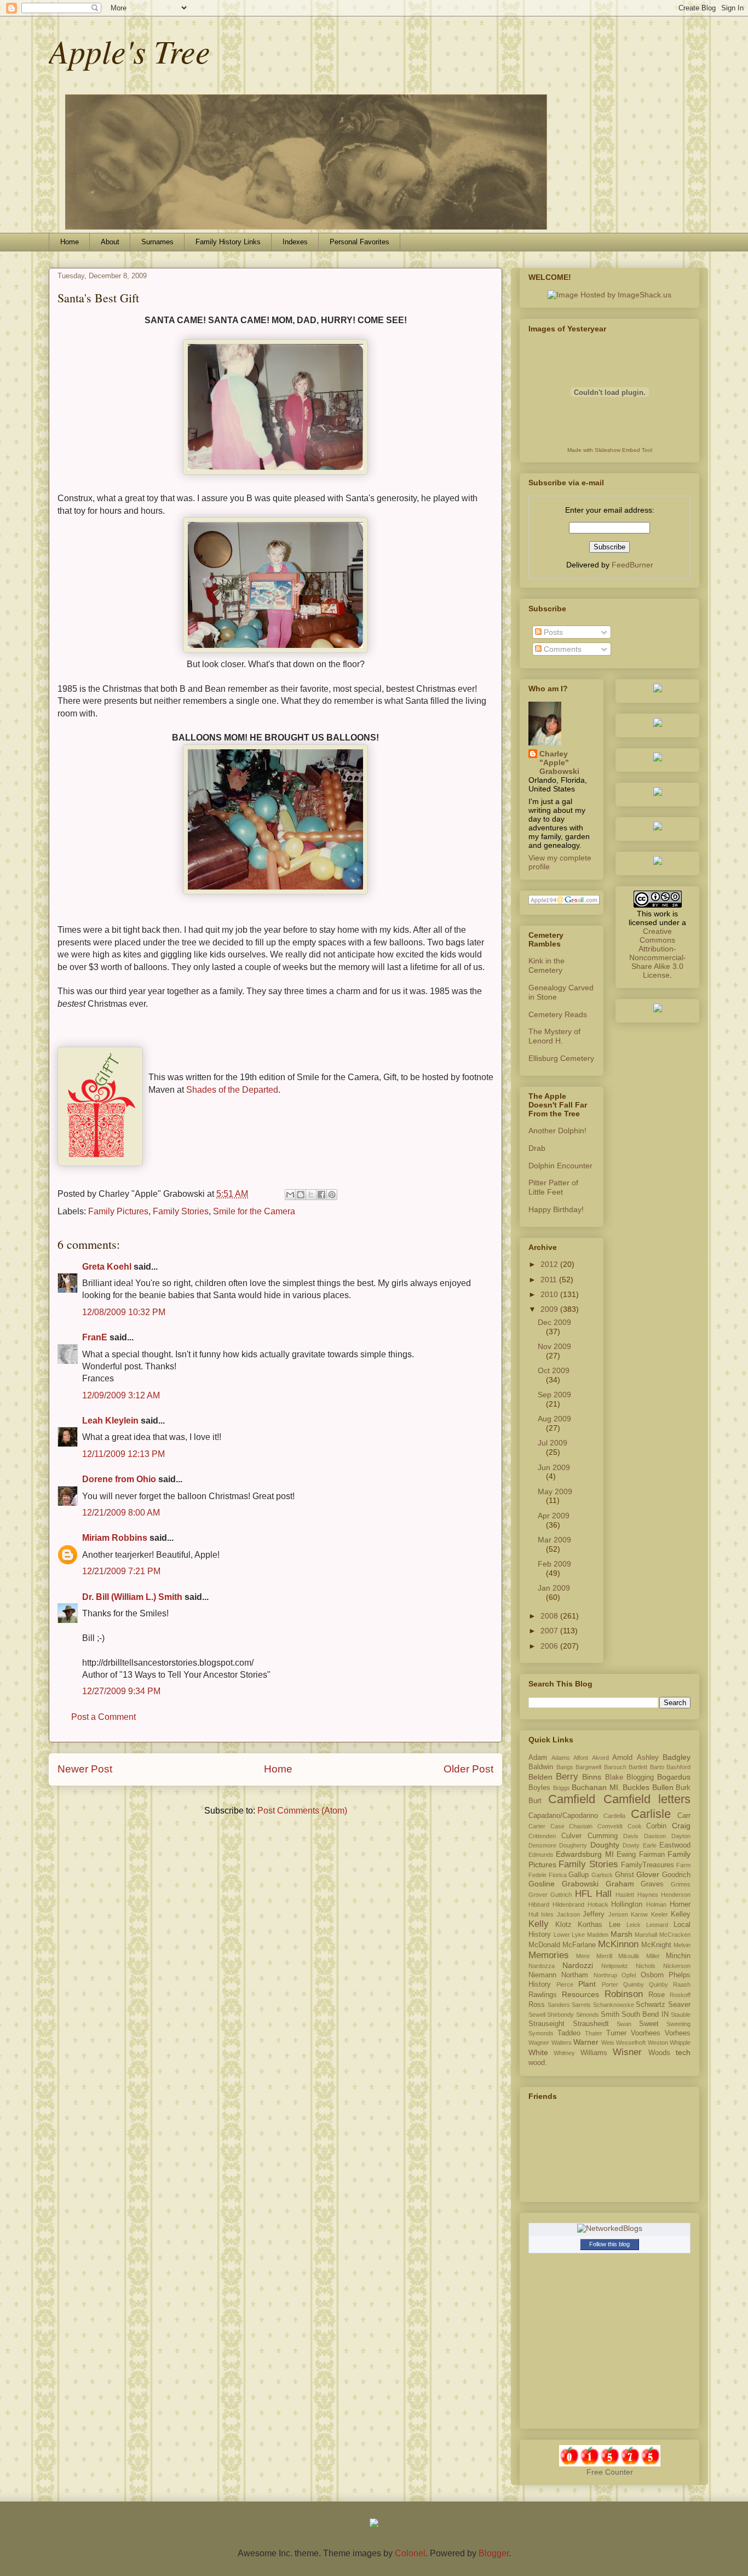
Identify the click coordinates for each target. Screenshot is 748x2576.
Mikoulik (629, 1956)
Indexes (295, 242)
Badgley (677, 1757)
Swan (624, 2024)
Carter (537, 1826)
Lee (615, 1925)
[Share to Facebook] (321, 1195)
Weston (658, 2043)
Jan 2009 (554, 1588)
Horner (680, 1904)
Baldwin (541, 1767)
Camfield (572, 1799)
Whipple (680, 2043)
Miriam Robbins (115, 1538)
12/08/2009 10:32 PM (124, 1312)
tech (683, 2052)
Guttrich (561, 1895)
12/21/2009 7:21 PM (121, 1571)
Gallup (579, 1875)
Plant (587, 1984)
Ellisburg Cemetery (561, 1058)
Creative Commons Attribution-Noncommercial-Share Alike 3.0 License (658, 953)
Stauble (681, 2015)
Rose (657, 1995)
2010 (550, 1294)
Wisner (627, 2052)
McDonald (544, 1945)
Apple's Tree (130, 50)
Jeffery (594, 1914)
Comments (562, 649)
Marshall (646, 1935)
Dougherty (573, 1845)
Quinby (658, 1984)
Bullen (663, 1787)
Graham (620, 1884)
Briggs (562, 1788)
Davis (631, 1836)
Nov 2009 (554, 1346)
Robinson (624, 1994)
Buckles (636, 1787)
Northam (575, 1975)
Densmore (542, 1845)
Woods (659, 2053)
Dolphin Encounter (560, 1166)
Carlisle (651, 1814)
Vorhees (678, 2033)
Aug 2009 (554, 1419)
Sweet (649, 2024)
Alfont (581, 1758)
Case (557, 1826)
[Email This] (290, 1195)
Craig (681, 1826)
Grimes (681, 1884)
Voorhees (646, 2033)
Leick (634, 1925)
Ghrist (625, 1875)
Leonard (657, 1925)
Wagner (539, 2043)
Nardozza (542, 1966)
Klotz (563, 1925)
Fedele (537, 1875)
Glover (648, 1874)
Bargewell (588, 1767)
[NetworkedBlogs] (610, 2228)
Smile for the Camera (254, 1211)
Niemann (542, 1975)
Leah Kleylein (110, 1421)
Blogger (494, 2553)
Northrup (605, 1975)
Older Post (468, 1769)
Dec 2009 (554, 1322)
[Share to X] (311, 1195)
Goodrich (676, 1875)
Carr (684, 1816)
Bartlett (638, 1767)
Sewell (537, 2015)
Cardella (614, 1816)
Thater (594, 2033)
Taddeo (569, 2033)
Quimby (634, 1984)
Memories (549, 1955)
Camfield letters (647, 1799)
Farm (683, 1865)
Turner (616, 2033)
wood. (538, 2063)
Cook (635, 1826)
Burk (683, 1788)
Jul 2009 (553, 1443)
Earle (650, 1845)
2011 (550, 1280)
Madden (598, 1935)
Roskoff (680, 1995)
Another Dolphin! (557, 1131)
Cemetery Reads (558, 1014)
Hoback (598, 1904)
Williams (594, 2053)
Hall (604, 1894)
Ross (537, 2005)
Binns (592, 1777)
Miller (653, 1956)
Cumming (603, 1836)
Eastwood (675, 1845)
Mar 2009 (554, 1540)
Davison (655, 1836)
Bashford (678, 1767)
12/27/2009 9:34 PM (121, 1691)
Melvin (682, 1945)
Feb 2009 (554, 1564)
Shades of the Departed (232, 1090)
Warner (586, 2042)
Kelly (539, 1924)
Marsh (622, 1934)
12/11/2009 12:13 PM (123, 1454)
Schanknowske (614, 2005)
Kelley (681, 1914)
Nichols (646, 1966)
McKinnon (618, 1944)
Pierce (565, 1984)
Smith (610, 2015)
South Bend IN (645, 2015)
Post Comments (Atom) (302, 1811)
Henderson (676, 1895)
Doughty (605, 1845)
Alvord (600, 1758)
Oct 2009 (554, 1370)
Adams (561, 1758)
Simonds (588, 2015)
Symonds (541, 2033)
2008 (550, 1616)
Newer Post (85, 1769)
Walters (562, 2043)
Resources (580, 1994)
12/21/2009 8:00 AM (121, 1513)
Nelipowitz (615, 1966)
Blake (614, 1777)
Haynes (648, 1895)
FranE (95, 1337)
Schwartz (651, 2005)
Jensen (618, 1914)
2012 (550, 1264)
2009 (550, 1309)
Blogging (640, 1777)
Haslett (625, 1895)
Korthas (590, 1925)
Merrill (604, 1956)
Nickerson (677, 1966)
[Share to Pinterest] (332, 1195)
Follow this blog (609, 2244)
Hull (533, 1914)
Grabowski (580, 1884)
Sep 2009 (554, 1395)
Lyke (578, 1935)
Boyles (539, 1788)
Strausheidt (591, 2024)
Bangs (565, 1767)
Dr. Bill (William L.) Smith (132, 1597)
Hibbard (539, 1904)
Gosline (542, 1884)
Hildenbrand (568, 1904)
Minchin (678, 1956)
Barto (657, 1767)
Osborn (652, 1975)
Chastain (581, 1826)
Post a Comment (103, 1717)
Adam (538, 1758)
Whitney (564, 2053)
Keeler (660, 1914)
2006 (550, 1646)
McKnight (656, 1945)
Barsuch (615, 1767)
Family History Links (228, 242)
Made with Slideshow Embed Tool (610, 450)
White (538, 2052)
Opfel (629, 1975)
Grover (538, 1895)
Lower (562, 1935)
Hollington (627, 1904)
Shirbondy (560, 2015)
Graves (652, 1884)
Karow (639, 1914)
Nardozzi (578, 1965)
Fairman (652, 1855)
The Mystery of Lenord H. (554, 1036)
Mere (583, 1956)
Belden (540, 1777)
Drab (537, 1148)
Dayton (681, 1836)
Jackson (568, 1914)
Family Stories (181, 1211)
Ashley (648, 1758)
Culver (571, 1836)
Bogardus (674, 1777)
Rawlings (543, 1995)
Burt (535, 1801)
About (110, 242)
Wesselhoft (631, 2043)
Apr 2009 (554, 1516)
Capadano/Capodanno (563, 1816)
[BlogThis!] (301, 1195)
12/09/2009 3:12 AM (121, 1395)
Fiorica (558, 1875)
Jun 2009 (554, 1467)
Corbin (656, 1826)
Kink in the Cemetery (546, 965)
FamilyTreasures (648, 1865)
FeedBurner (632, 565)
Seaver (679, 2005)
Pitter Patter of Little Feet (553, 1187)
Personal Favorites (359, 242)
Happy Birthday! (556, 1209)
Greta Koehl (107, 1267)
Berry (567, 1777)
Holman (656, 1904)
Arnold (622, 1758)
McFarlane (579, 1945)
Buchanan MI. (596, 1787)
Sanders (559, 2005)
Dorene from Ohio (119, 1479)
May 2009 (555, 1491)
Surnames (157, 242)
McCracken (675, 1935)
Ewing (626, 1855)
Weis (608, 2043)
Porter (610, 1984)
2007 (550, 1631)
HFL (583, 1894)
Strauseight (546, 2024)
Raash (682, 1984)
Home (70, 242)
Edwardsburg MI (585, 1854)
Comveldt (610, 1826)
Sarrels (581, 2005)
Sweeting (678, 2024)
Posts (552, 632)
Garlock (602, 1875)
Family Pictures (118, 1211)
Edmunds (541, 1855)
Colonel (410, 2553)
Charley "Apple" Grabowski (559, 762)
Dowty (631, 1845)
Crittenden (542, 1836)
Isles (547, 1914)
